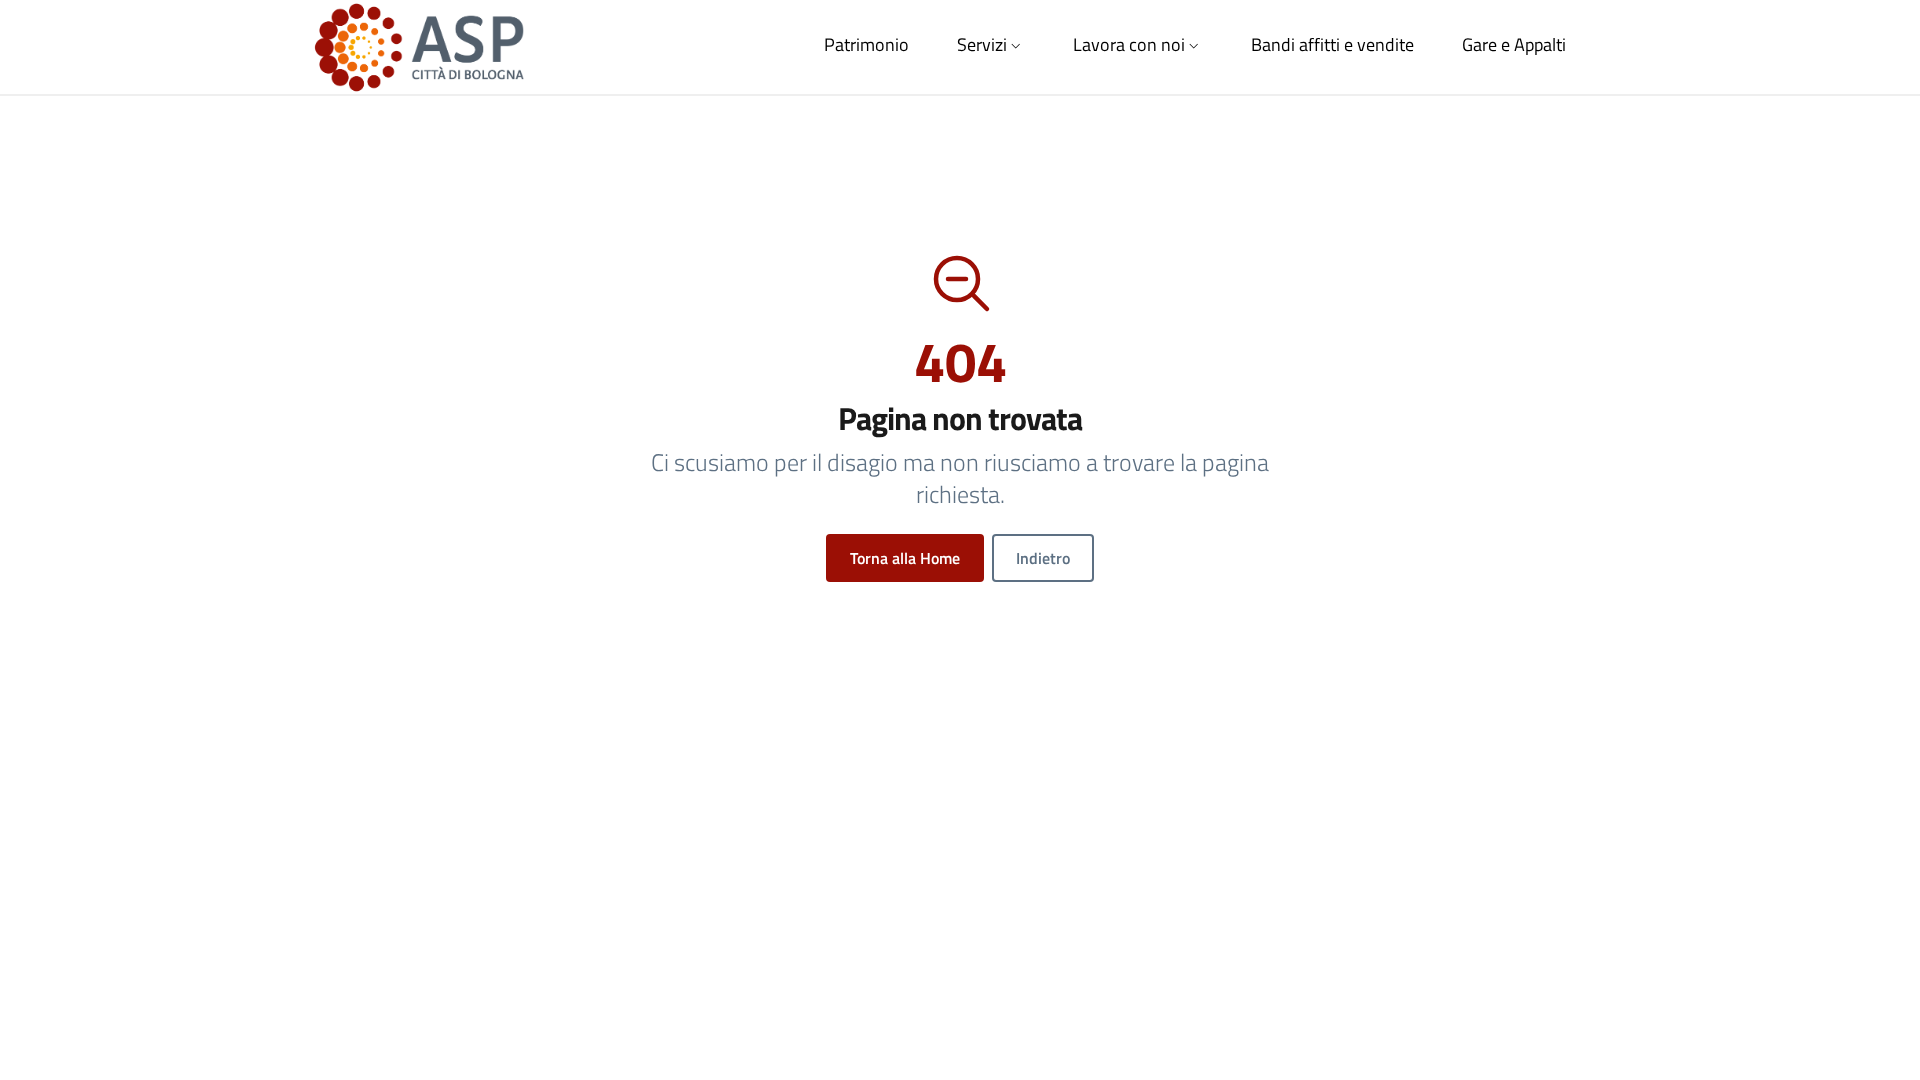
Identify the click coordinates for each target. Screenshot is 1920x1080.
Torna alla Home (905, 558)
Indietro (1043, 558)
